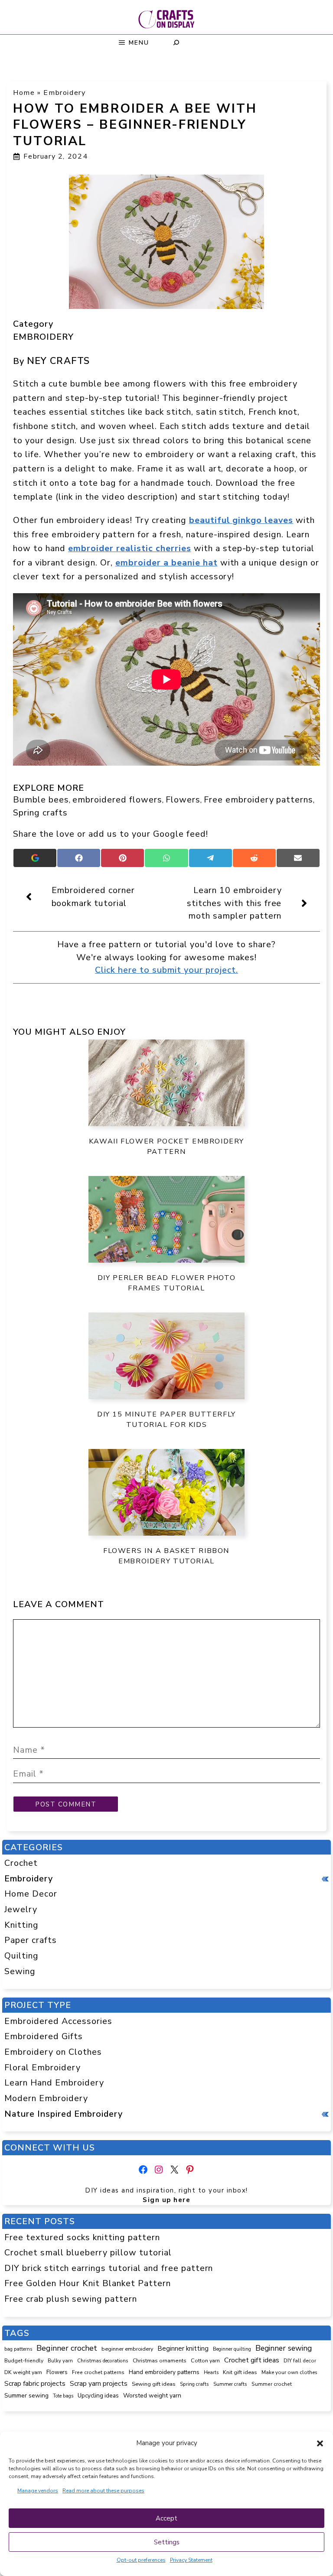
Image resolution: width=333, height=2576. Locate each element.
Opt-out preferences (141, 2560)
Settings (167, 2542)
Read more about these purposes (103, 2491)
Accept (166, 2518)
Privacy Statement (191, 2560)
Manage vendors (38, 2491)
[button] (320, 2443)
